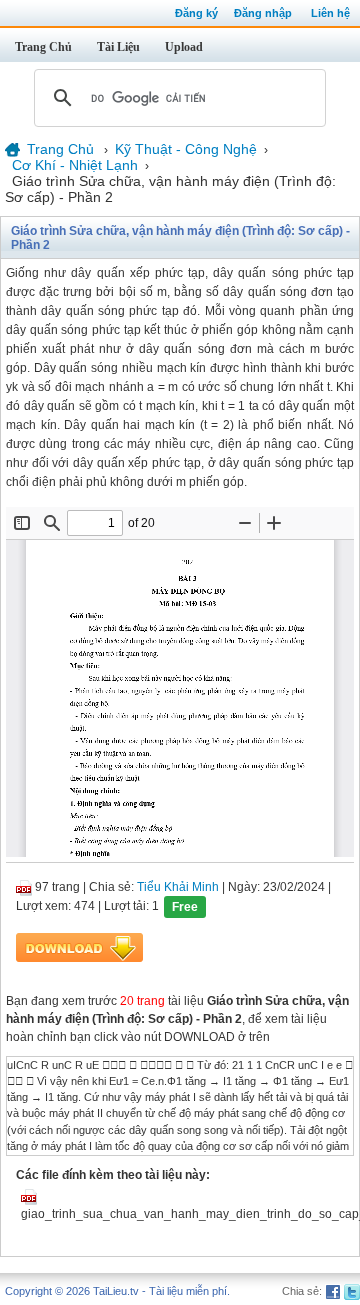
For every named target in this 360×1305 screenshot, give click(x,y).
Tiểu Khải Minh (178, 887)
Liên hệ (330, 13)
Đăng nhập (263, 13)
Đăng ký (196, 13)
